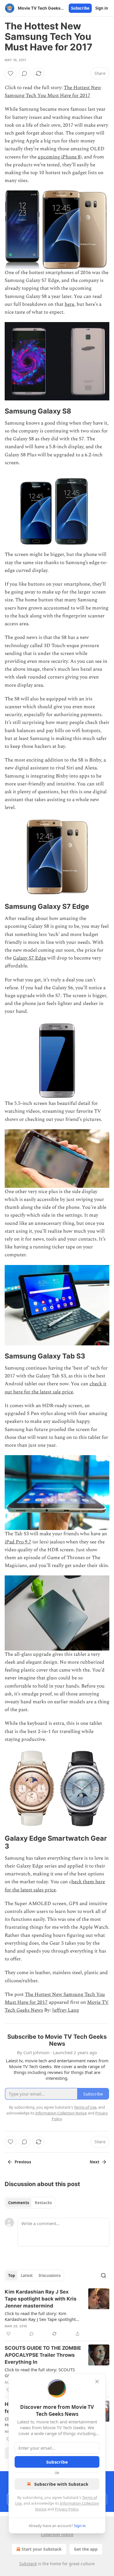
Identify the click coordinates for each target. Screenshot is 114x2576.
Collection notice (57, 2535)
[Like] (11, 73)
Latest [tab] (27, 2275)
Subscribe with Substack (61, 2484)
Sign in (102, 8)
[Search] (103, 2275)
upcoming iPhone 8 (59, 157)
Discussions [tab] (50, 2275)
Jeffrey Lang (65, 2010)
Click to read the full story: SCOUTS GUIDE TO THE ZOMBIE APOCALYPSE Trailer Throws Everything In (42, 2372)
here (69, 304)
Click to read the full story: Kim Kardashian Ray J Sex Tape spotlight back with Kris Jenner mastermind (40, 2316)
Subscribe (80, 8)
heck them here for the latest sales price (55, 1886)
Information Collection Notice (61, 2113)
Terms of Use (85, 2107)
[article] (57, 2313)
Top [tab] (12, 2275)
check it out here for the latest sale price (56, 1388)
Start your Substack (42, 2549)
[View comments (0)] (25, 73)
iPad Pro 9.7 (18, 1542)
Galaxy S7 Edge (30, 958)
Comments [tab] (19, 2203)
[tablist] (30, 2203)
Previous (23, 2162)
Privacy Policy (67, 2509)
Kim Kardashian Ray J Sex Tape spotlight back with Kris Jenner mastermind (41, 2299)
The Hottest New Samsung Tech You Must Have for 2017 (53, 92)
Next (95, 2162)
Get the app (86, 2549)
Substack (28, 2564)
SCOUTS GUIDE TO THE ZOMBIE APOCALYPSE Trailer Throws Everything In (43, 2355)
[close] (97, 2381)
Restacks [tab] (43, 2203)
